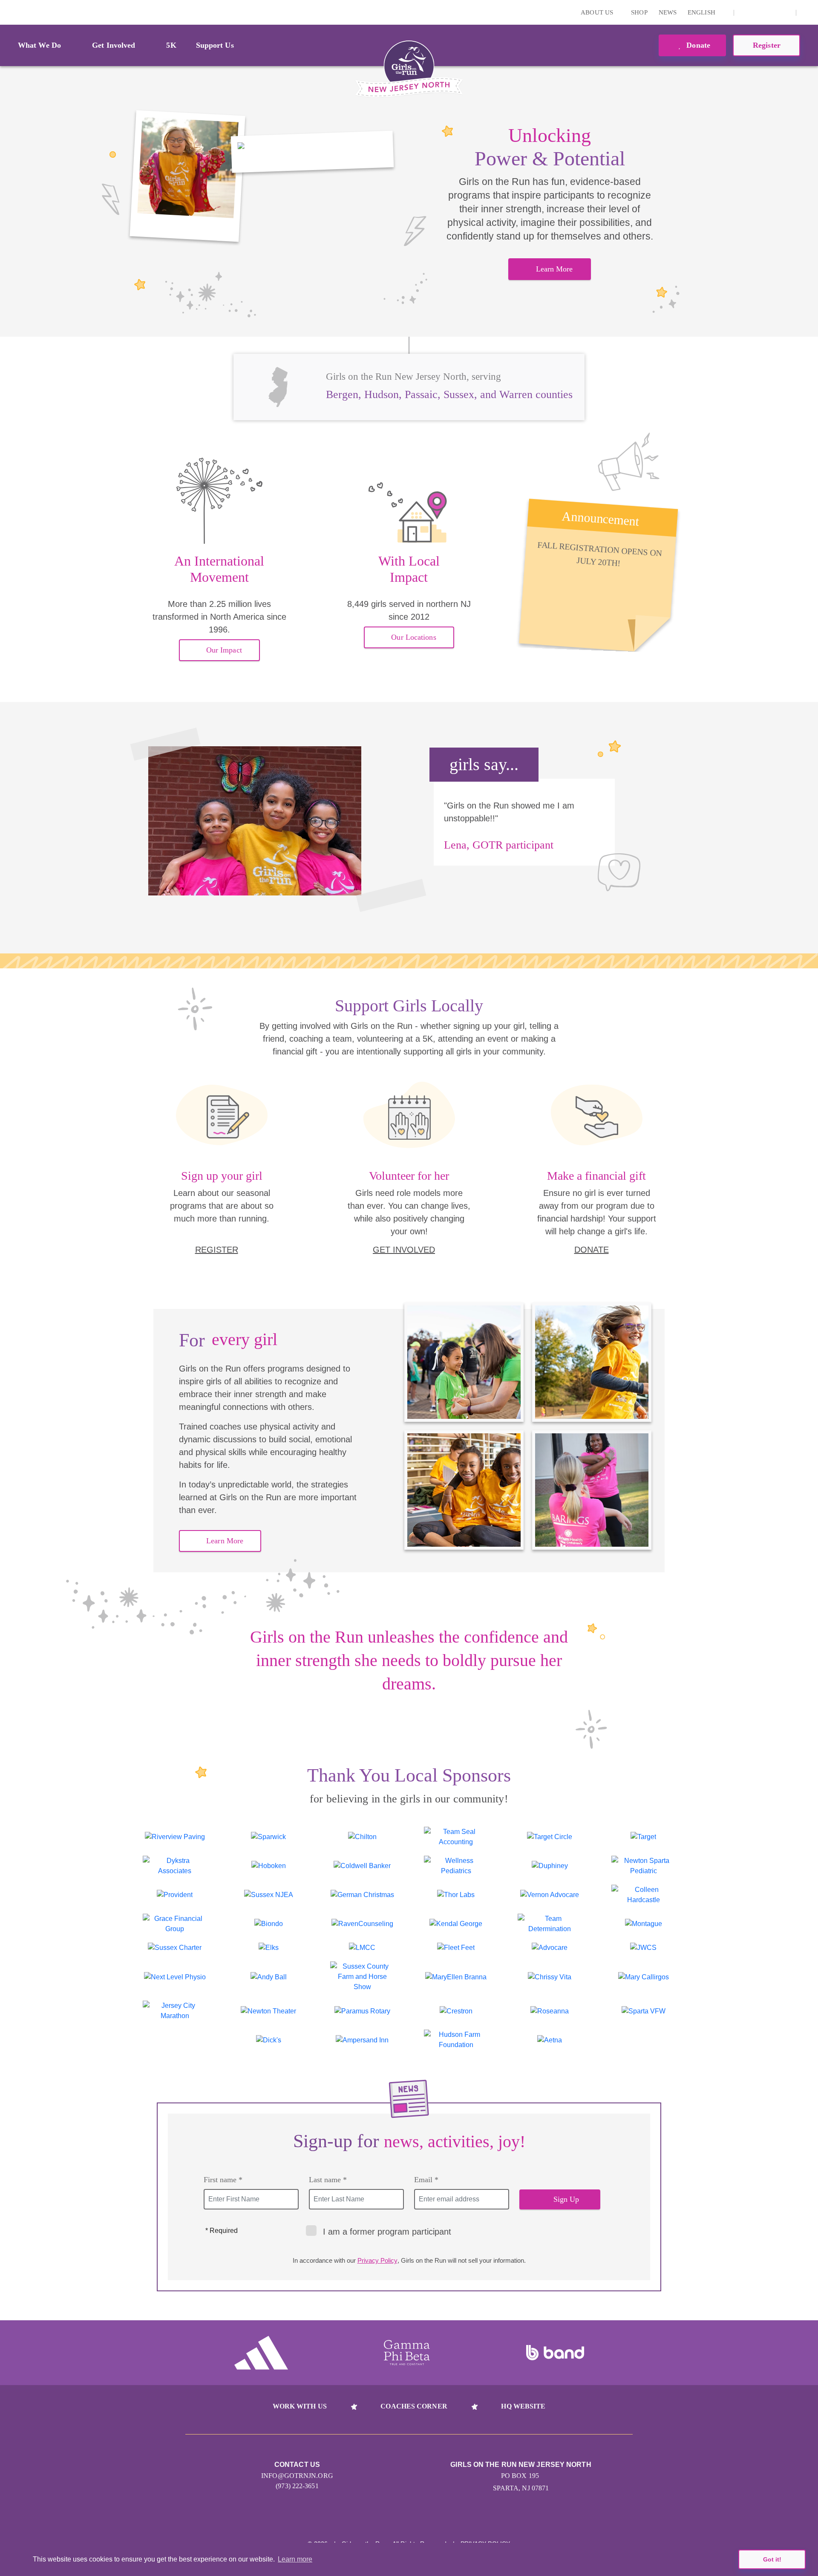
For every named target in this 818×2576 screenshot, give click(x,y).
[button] (807, 12)
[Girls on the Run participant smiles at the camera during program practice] (187, 176)
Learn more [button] (295, 2559)
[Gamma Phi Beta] (407, 2353)
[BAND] (555, 2353)
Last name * (328, 2180)
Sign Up (566, 2199)
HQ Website (523, 2406)
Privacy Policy (377, 2260)
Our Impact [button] (224, 650)
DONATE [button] (592, 1250)
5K (171, 45)
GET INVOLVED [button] (404, 1250)
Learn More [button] (554, 269)
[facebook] (785, 12)
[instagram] (745, 12)
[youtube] (772, 12)
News (668, 12)
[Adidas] (261, 2353)
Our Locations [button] (413, 637)
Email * (426, 2180)
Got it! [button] (772, 2559)
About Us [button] (598, 12)
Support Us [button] (215, 45)
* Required (222, 2231)
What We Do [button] (39, 45)
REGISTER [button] (217, 1250)
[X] (758, 12)
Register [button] (767, 45)
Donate (697, 45)
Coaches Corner (414, 2406)
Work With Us (300, 2406)
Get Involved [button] (114, 45)
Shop (639, 12)
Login (8, 12)
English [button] (702, 12)
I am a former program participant (387, 2232)
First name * (223, 2180)
